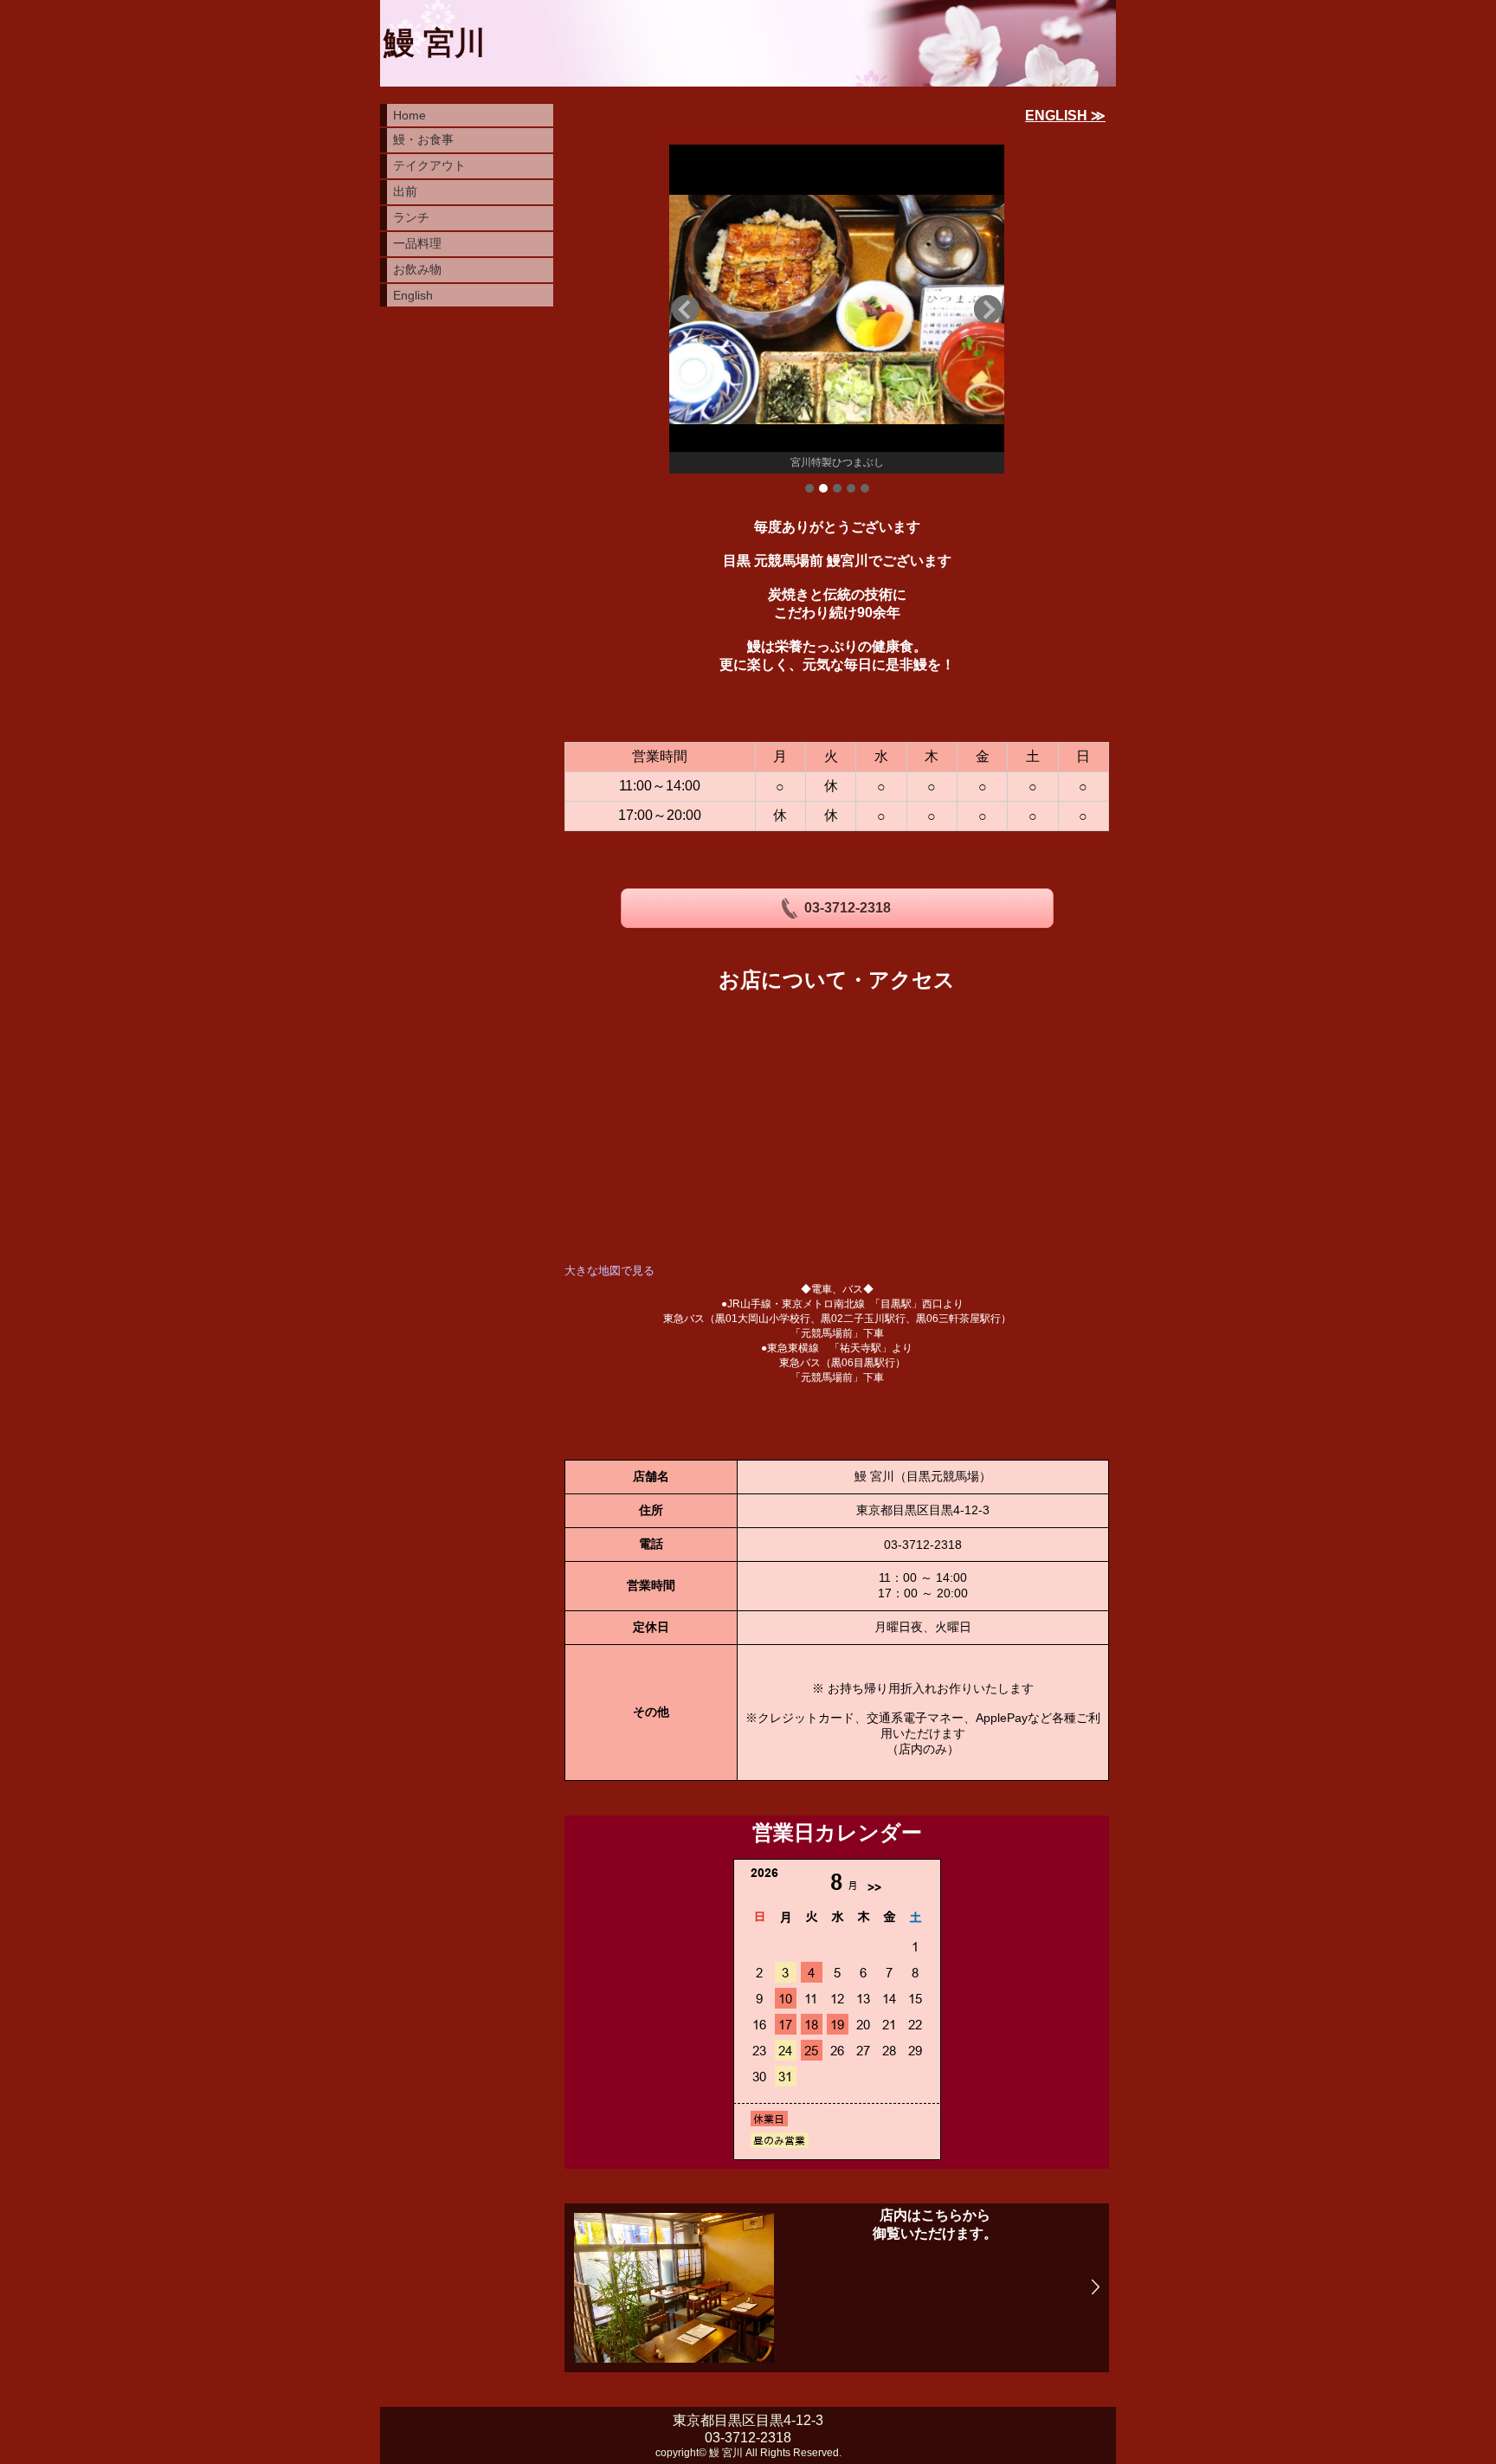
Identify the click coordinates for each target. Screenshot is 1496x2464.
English (413, 295)
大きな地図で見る (609, 1271)
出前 (405, 191)
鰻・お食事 (423, 139)
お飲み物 (417, 269)
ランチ (411, 217)
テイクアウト (429, 165)
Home (409, 115)
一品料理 (417, 243)
